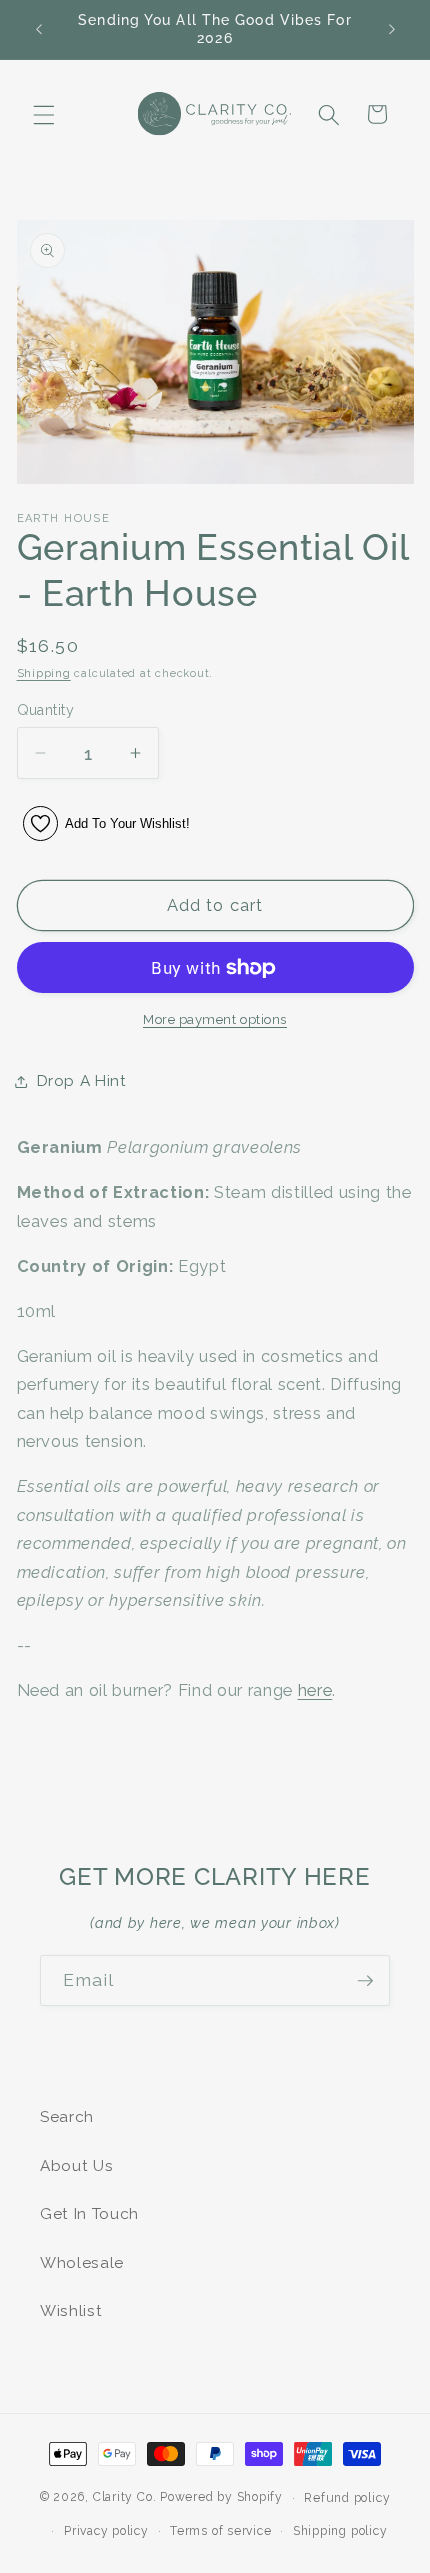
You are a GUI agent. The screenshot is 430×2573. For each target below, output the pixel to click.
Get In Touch (89, 2214)
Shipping (44, 673)
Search (67, 2117)
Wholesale (82, 2263)
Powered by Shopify (221, 2498)
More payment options (215, 1019)
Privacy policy (106, 2531)
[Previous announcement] (39, 29)
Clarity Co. (124, 2498)
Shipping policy (340, 2531)
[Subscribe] (365, 1981)
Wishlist (71, 2311)
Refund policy (347, 2498)
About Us (76, 2166)
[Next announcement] (392, 29)
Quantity (46, 710)
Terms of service (220, 2531)
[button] (44, 114)
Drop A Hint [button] (82, 1081)
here (315, 1690)
